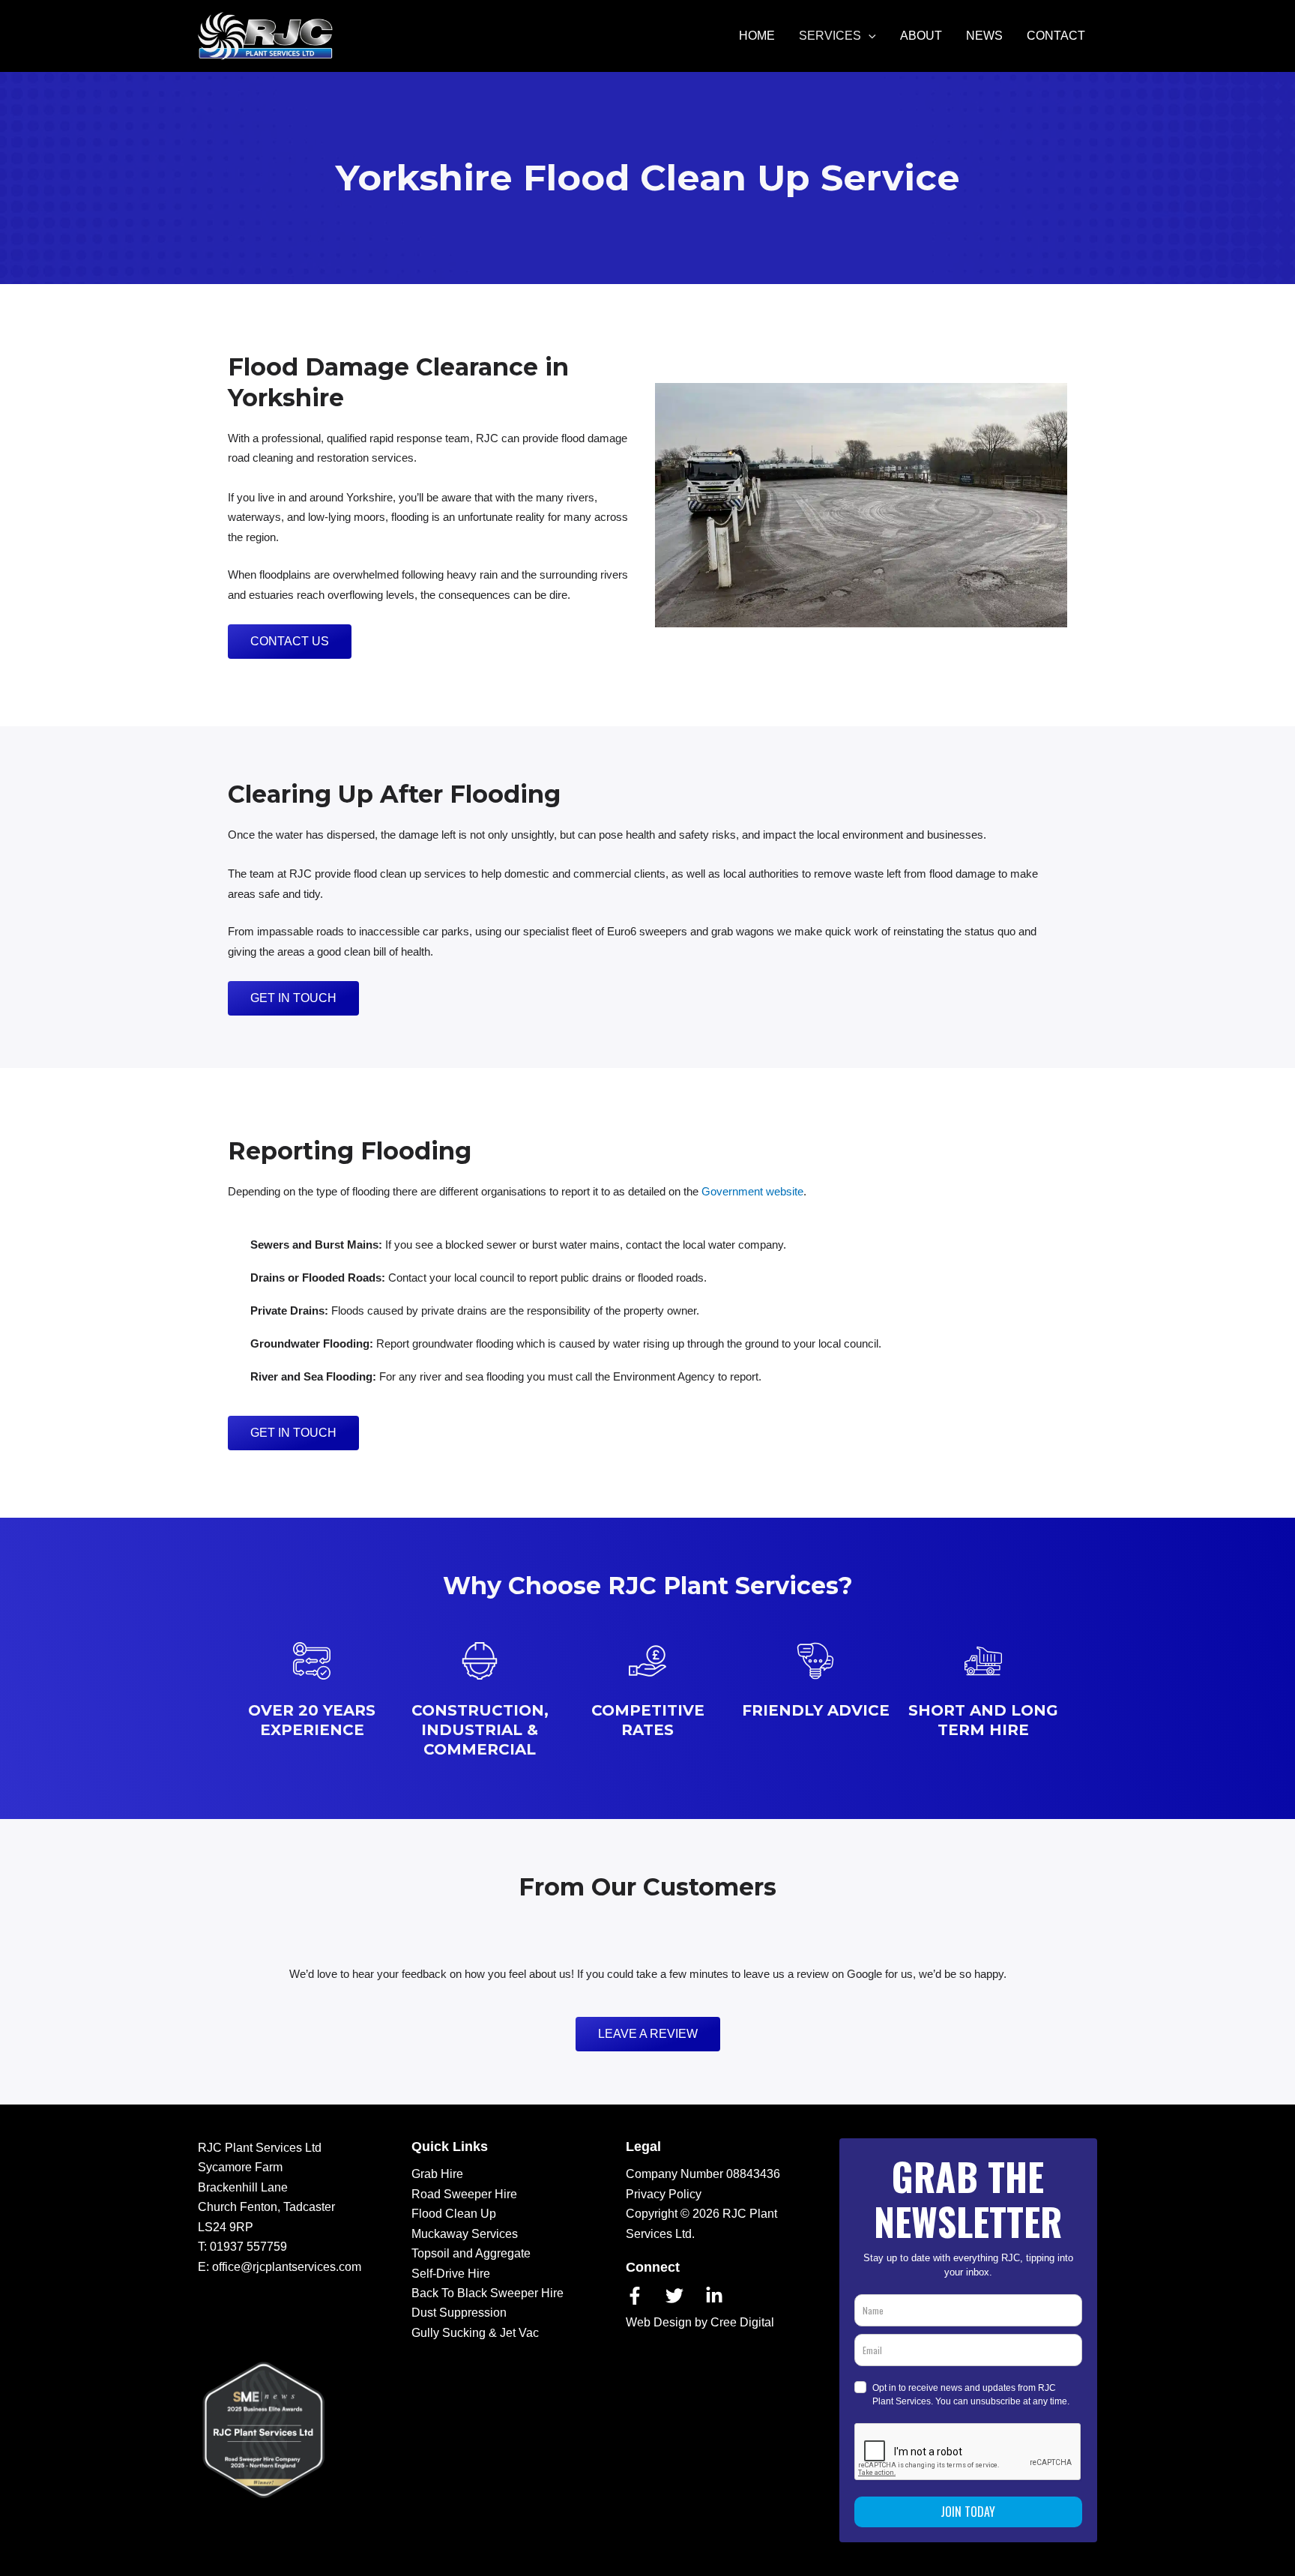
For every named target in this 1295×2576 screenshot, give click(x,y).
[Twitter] (674, 2296)
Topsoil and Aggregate (471, 2253)
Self (422, 2274)
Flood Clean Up (454, 2214)
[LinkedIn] (714, 2296)
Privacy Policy (664, 2194)
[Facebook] (635, 2296)
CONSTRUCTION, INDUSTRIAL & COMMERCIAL (480, 1730)
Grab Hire (437, 2174)
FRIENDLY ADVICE (816, 1710)
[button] (869, 36)
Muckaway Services (465, 2234)
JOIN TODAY (968, 2512)
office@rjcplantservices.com (287, 2267)
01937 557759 (248, 2247)
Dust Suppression (459, 2313)
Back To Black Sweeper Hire (487, 2293)
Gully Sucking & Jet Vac (475, 2333)
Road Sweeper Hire (464, 2194)
